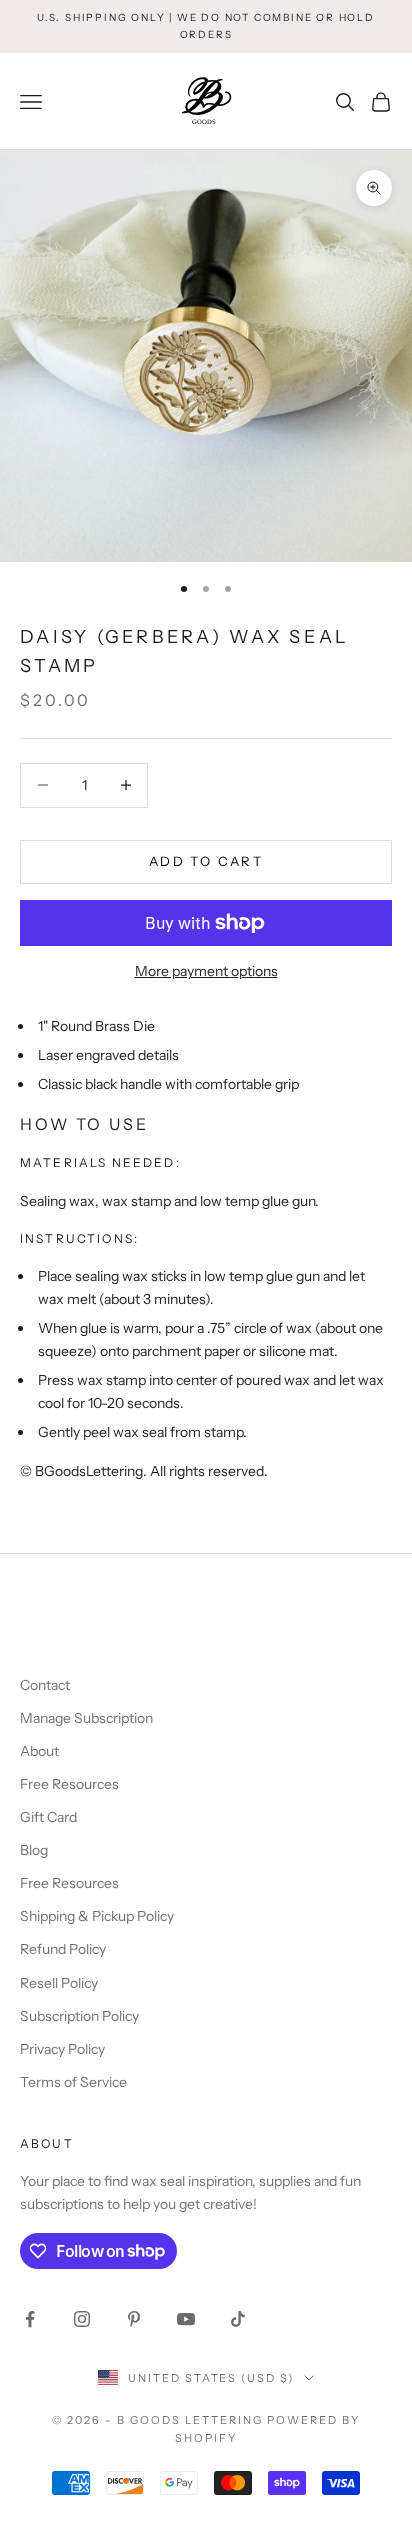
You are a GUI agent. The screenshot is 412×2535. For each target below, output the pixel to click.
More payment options (206, 971)
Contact (45, 1685)
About (39, 1751)
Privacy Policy (62, 2049)
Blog (34, 1850)
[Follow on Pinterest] (134, 2319)
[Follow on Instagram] (82, 2319)
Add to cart (206, 861)
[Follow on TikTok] (238, 2319)
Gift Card (48, 1817)
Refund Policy (63, 1949)
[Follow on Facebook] (30, 2319)
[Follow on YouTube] (186, 2319)
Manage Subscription (86, 1718)
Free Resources (69, 1784)
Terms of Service (73, 2082)
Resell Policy (59, 1983)
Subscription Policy (79, 2016)
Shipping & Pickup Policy (97, 1916)
